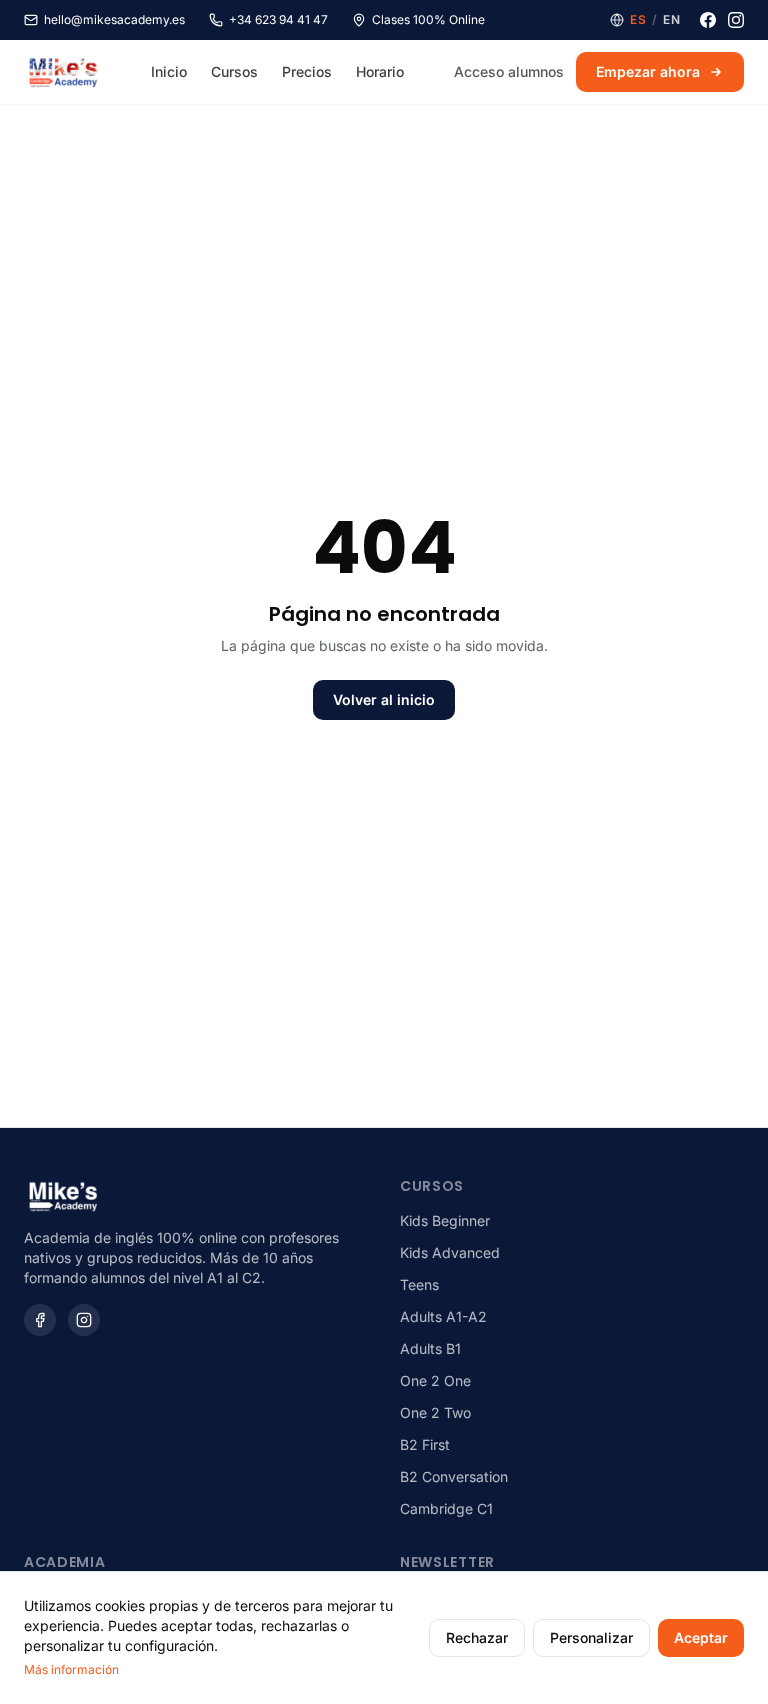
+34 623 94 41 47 (278, 19)
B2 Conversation (454, 1476)
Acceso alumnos (509, 71)
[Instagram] (736, 20)
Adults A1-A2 (443, 1316)
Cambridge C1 (446, 1508)
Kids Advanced (450, 1252)
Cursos (234, 71)
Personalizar (591, 1637)
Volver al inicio (384, 699)
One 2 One (435, 1380)
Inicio (169, 71)
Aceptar (701, 1637)
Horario (380, 71)
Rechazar (477, 1637)
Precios (307, 71)
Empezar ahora (648, 71)
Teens (419, 1284)
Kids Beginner (445, 1220)
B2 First (425, 1444)
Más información (71, 1669)
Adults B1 (430, 1348)
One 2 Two (435, 1412)
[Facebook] (708, 20)
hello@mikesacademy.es (114, 19)
